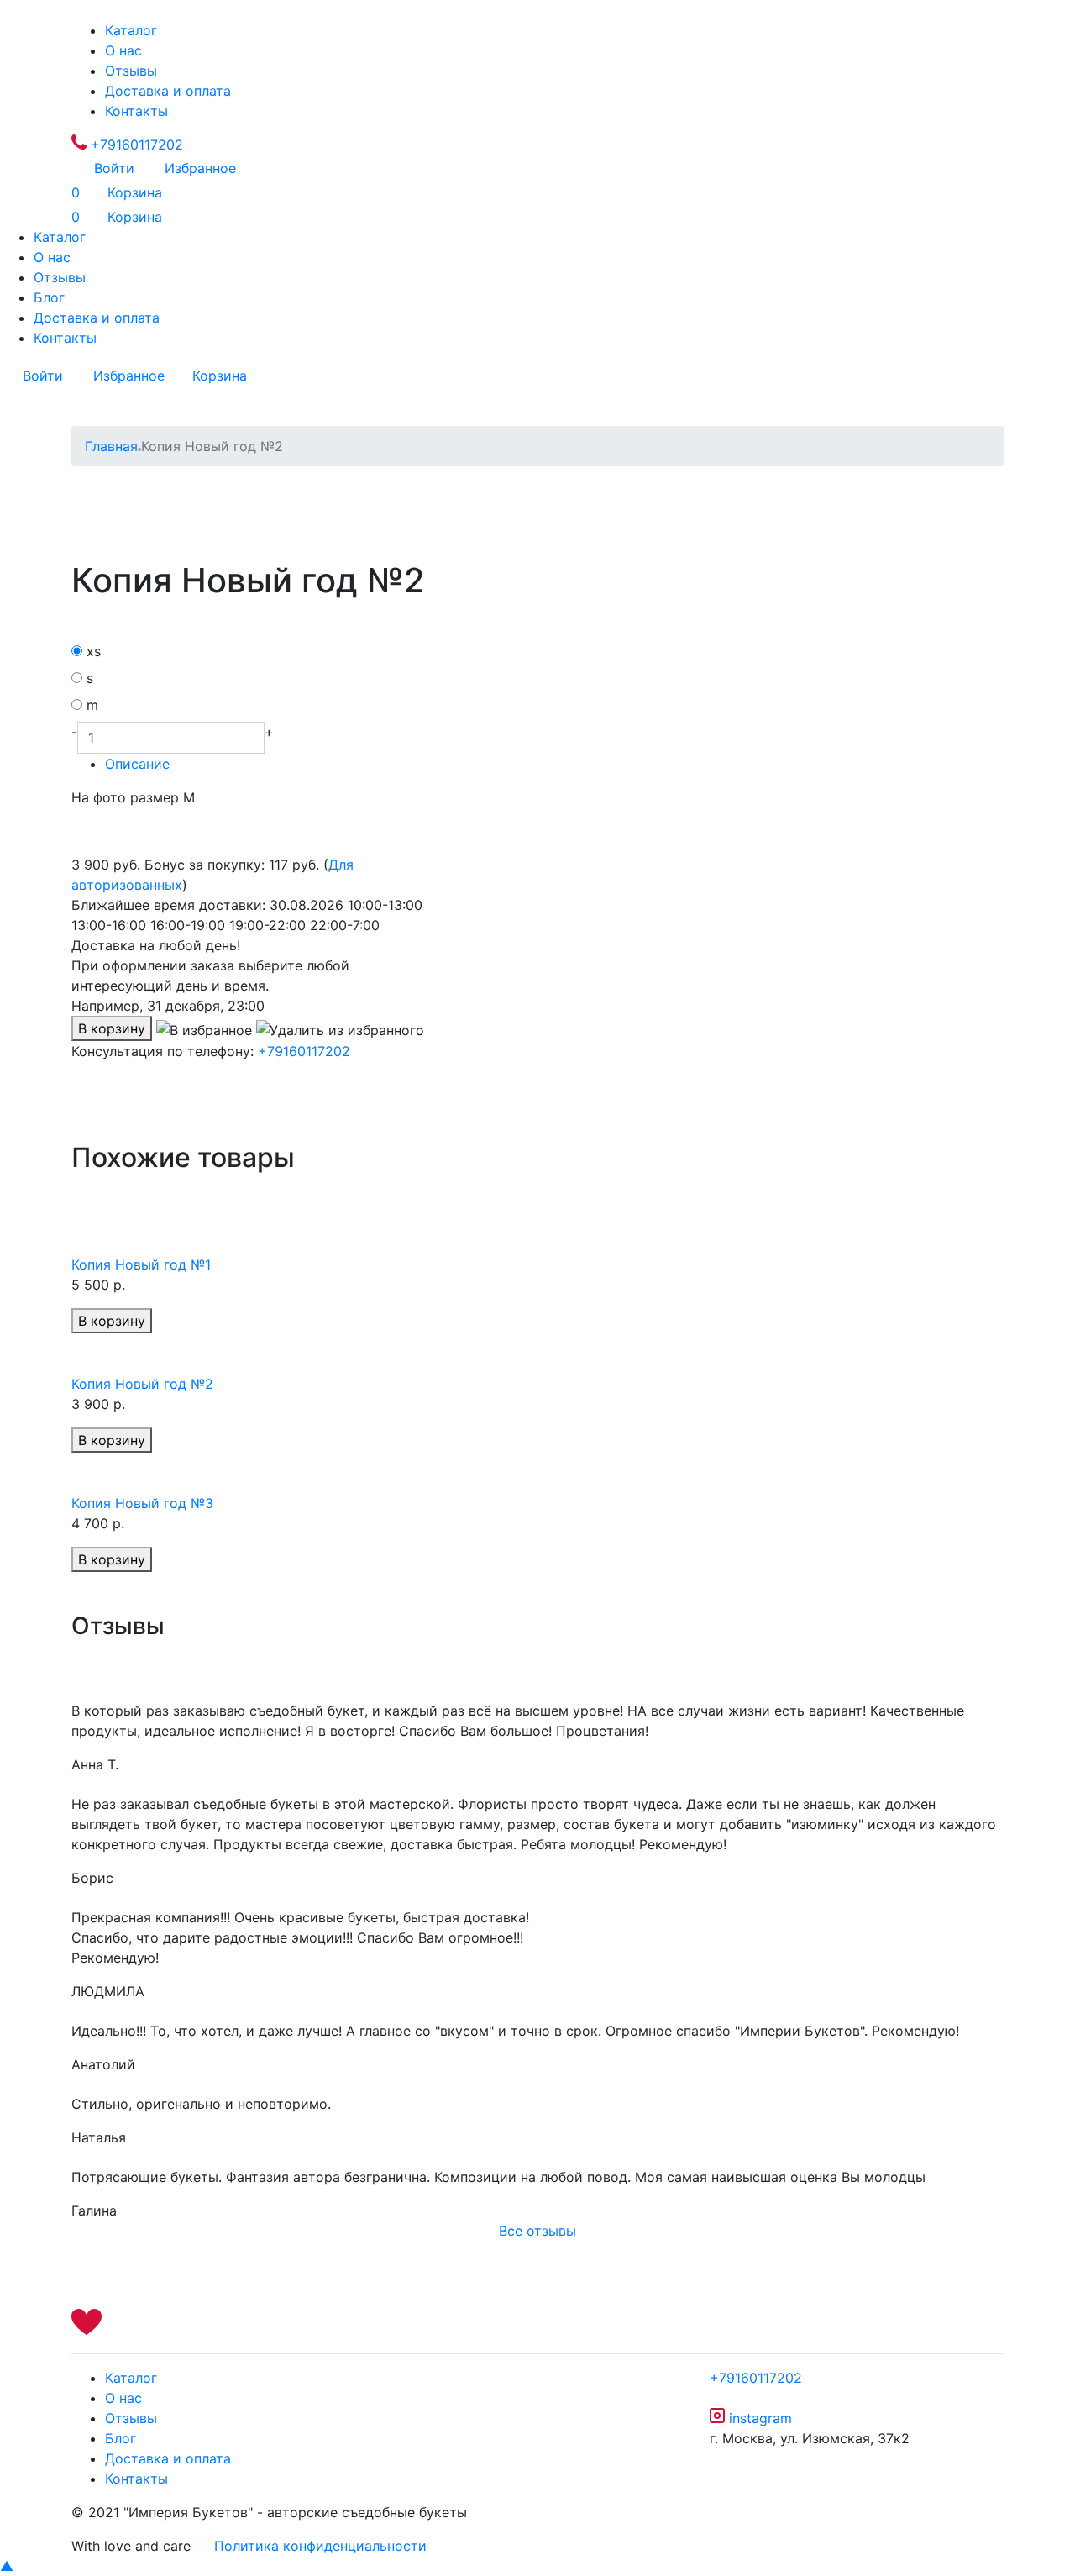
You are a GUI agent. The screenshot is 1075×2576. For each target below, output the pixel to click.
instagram (758, 2418)
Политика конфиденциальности (320, 2546)
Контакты (136, 111)
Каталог (131, 30)
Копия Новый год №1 (141, 1264)
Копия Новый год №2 (142, 1384)
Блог (49, 297)
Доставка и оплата (168, 91)
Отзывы (131, 71)
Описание (137, 764)
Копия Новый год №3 (142, 1503)
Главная (111, 446)
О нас (123, 50)
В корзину (112, 1028)
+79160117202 (135, 145)
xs (94, 651)
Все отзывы (537, 2231)
